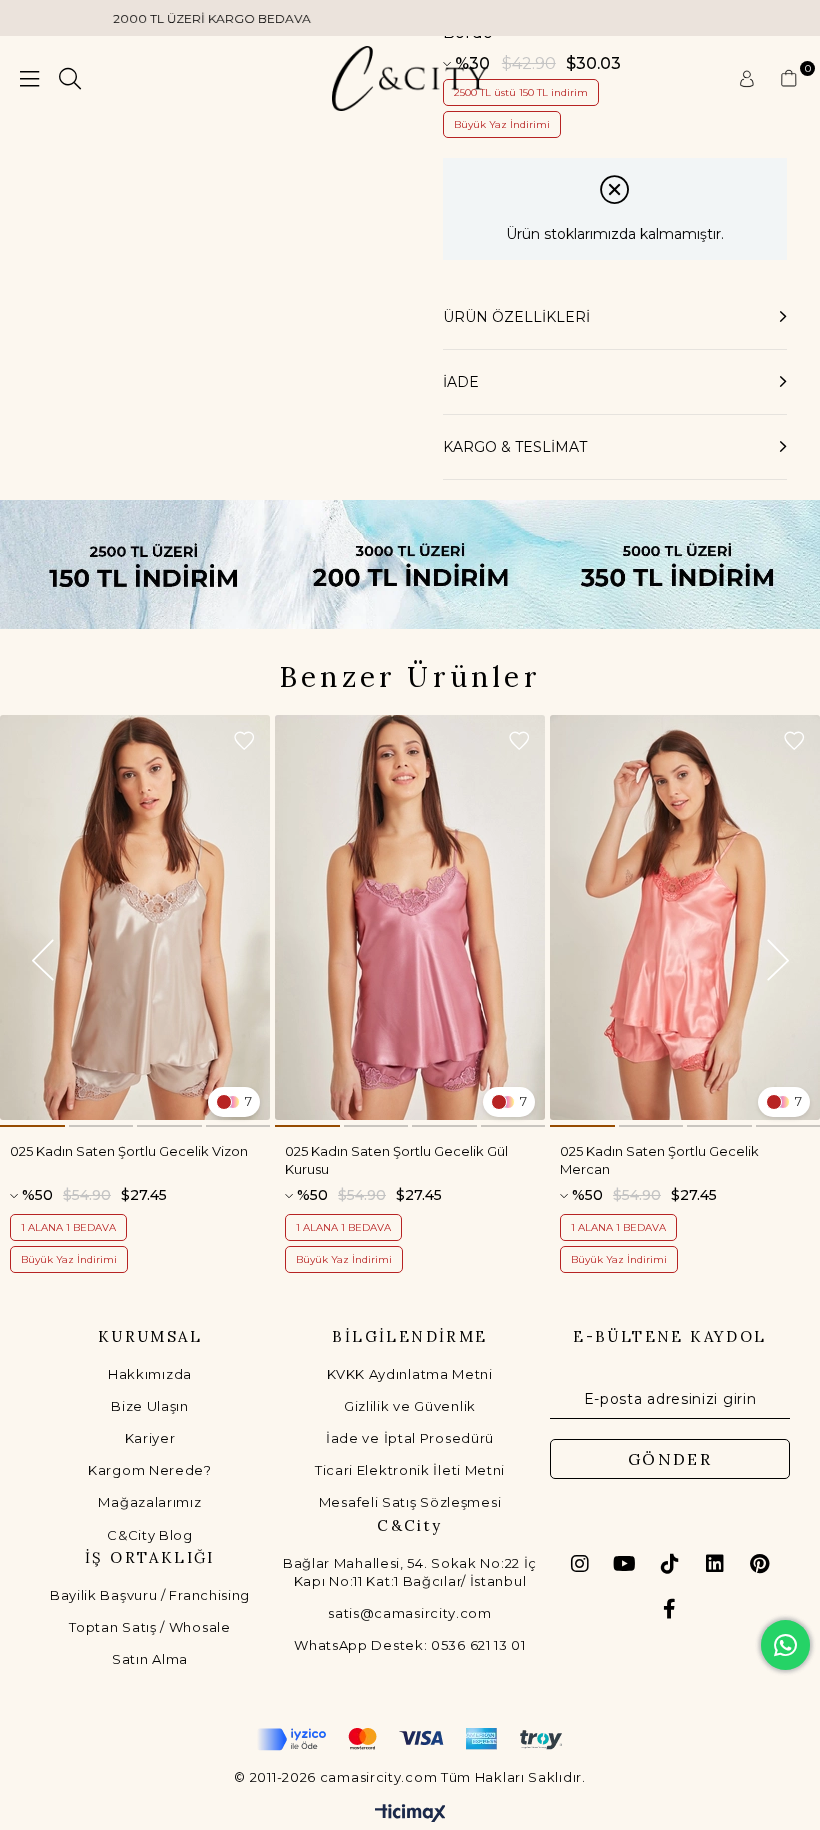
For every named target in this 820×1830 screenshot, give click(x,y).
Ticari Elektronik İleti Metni (410, 1470)
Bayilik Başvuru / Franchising (150, 1595)
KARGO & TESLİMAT (515, 447)
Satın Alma (150, 1659)
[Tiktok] (670, 1564)
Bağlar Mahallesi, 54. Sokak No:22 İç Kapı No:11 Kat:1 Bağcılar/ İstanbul (410, 1572)
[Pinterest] (760, 1564)
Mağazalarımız (149, 1502)
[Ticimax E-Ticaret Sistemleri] (410, 1814)
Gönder (670, 1459)
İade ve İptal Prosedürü (410, 1438)
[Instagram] (580, 1564)
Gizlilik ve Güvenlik (410, 1406)
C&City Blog (150, 1535)
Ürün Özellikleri (516, 317)
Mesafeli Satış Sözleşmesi (410, 1502)
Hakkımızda (150, 1374)
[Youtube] (625, 1564)
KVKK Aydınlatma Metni (410, 1374)
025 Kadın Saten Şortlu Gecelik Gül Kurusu (396, 1159)
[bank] (410, 1739)
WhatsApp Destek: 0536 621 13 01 (410, 1645)
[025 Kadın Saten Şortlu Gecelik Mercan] (685, 917)
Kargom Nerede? (150, 1470)
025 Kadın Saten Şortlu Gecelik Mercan (659, 1159)
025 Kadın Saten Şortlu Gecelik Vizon (129, 1151)
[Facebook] (670, 1609)
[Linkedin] (715, 1564)
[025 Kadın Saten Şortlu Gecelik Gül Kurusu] (410, 917)
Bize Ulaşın (150, 1406)
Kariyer (150, 1438)
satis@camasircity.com (410, 1613)
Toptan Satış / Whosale (149, 1627)
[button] (32, 1126)
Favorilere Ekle (244, 741)
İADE (461, 382)
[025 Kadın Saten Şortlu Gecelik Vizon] (135, 917)
